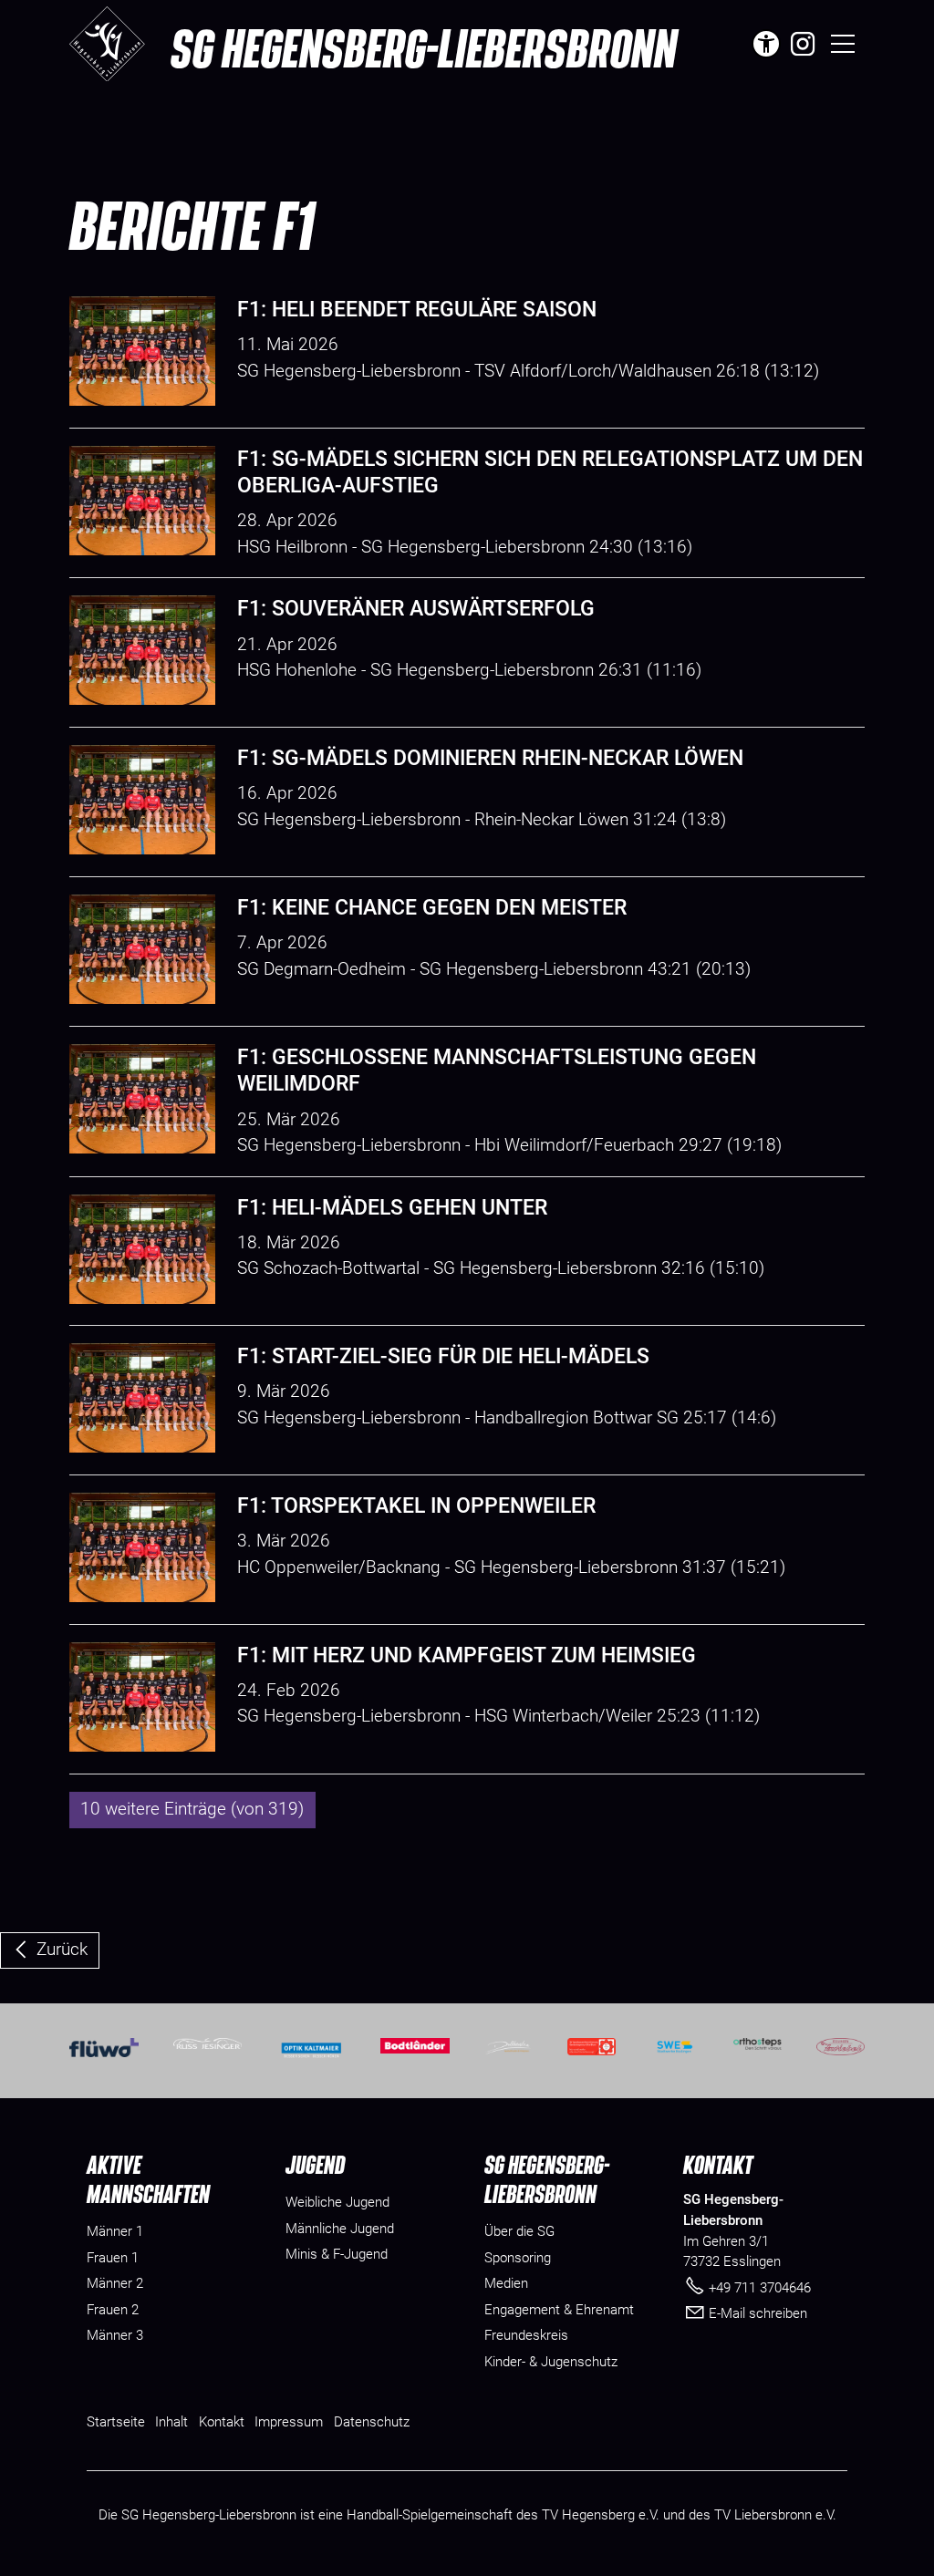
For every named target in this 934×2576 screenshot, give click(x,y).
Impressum (289, 2422)
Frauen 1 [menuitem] (113, 2258)
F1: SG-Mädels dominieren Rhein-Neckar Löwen (490, 758)
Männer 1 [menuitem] (115, 2231)
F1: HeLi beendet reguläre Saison (417, 310)
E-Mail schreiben (758, 2313)
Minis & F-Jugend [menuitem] (337, 2254)
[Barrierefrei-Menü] (766, 44)
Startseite (116, 2422)
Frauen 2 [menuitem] (113, 2310)
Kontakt (222, 2422)
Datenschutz (372, 2422)
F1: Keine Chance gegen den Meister (432, 908)
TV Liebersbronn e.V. (775, 2515)
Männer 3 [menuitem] (115, 2335)
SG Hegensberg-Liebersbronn (424, 47)
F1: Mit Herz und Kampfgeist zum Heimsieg (467, 1655)
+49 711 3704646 (760, 2288)
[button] (803, 44)
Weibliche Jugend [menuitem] (337, 2202)
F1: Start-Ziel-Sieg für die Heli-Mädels (443, 1356)
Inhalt (171, 2422)
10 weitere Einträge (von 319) (192, 1809)
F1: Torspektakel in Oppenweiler (416, 1506)
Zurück (62, 1949)
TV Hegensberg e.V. (601, 2515)
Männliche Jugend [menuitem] (340, 2229)
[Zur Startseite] (107, 44)
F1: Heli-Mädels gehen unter (392, 1208)
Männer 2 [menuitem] (115, 2283)
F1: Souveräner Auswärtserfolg (416, 609)
